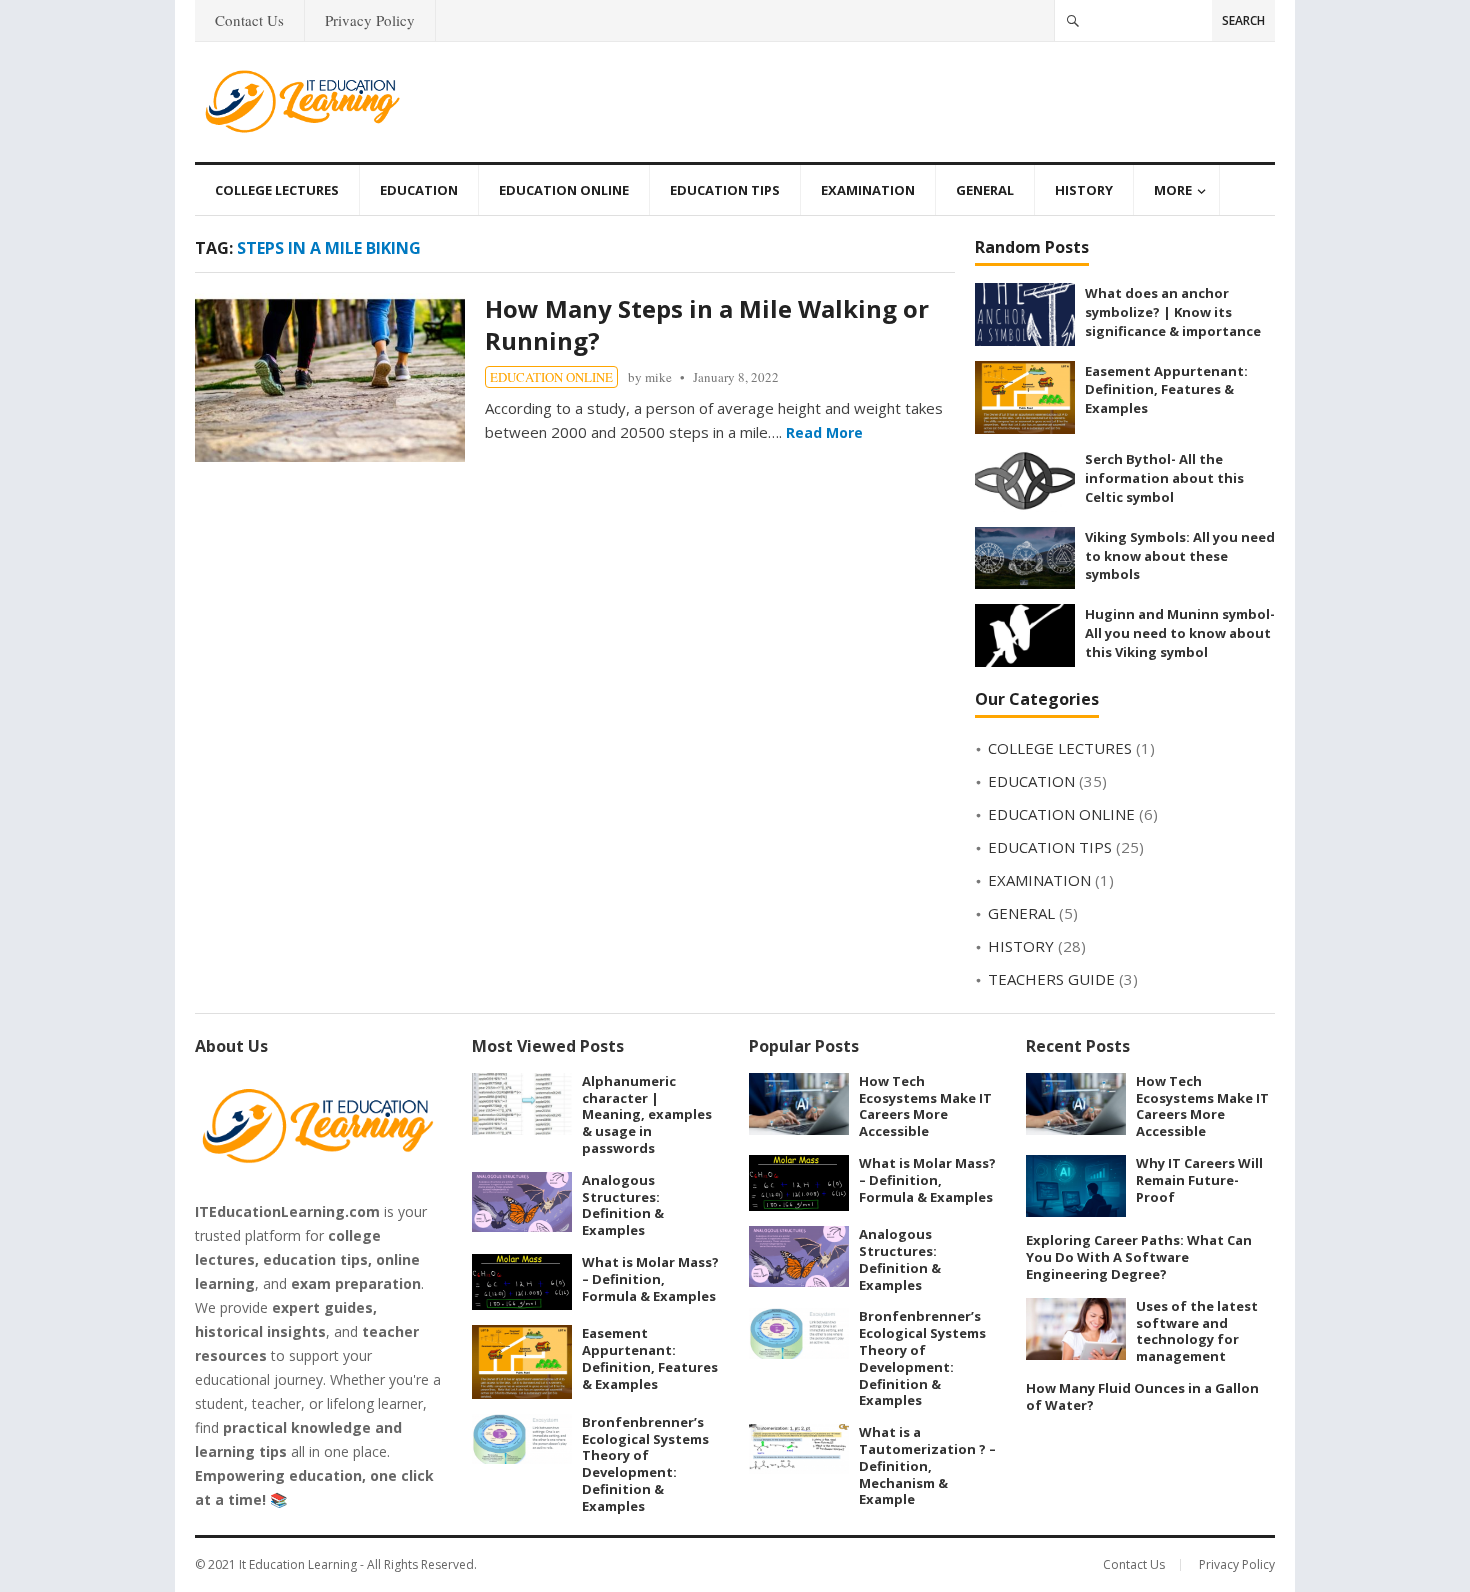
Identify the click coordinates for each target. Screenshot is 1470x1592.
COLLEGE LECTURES (277, 190)
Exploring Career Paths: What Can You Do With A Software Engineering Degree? (1139, 1257)
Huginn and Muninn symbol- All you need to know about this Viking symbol (1180, 632)
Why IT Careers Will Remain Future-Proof (1199, 1180)
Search (1243, 20)
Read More (824, 432)
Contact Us (249, 20)
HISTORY (1084, 190)
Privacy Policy (370, 20)
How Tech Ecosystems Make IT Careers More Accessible (925, 1106)
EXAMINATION (868, 190)
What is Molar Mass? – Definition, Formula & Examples (650, 1279)
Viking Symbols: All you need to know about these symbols (1180, 555)
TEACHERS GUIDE (1051, 979)
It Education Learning (298, 1564)
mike (658, 377)
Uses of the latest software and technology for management (1197, 1331)
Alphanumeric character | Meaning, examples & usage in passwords (647, 1114)
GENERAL (985, 190)
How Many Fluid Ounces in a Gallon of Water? (1142, 1396)
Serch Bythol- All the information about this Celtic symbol (1164, 477)
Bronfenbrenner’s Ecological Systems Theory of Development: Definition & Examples (645, 1464)
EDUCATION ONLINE (564, 190)
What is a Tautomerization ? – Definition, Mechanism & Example (927, 1465)
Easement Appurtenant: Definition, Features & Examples (1166, 389)
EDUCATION (419, 190)
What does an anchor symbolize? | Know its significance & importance (1173, 311)
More (1173, 190)
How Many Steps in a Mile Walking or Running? (707, 324)
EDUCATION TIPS (725, 190)
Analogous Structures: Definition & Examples (623, 1205)
